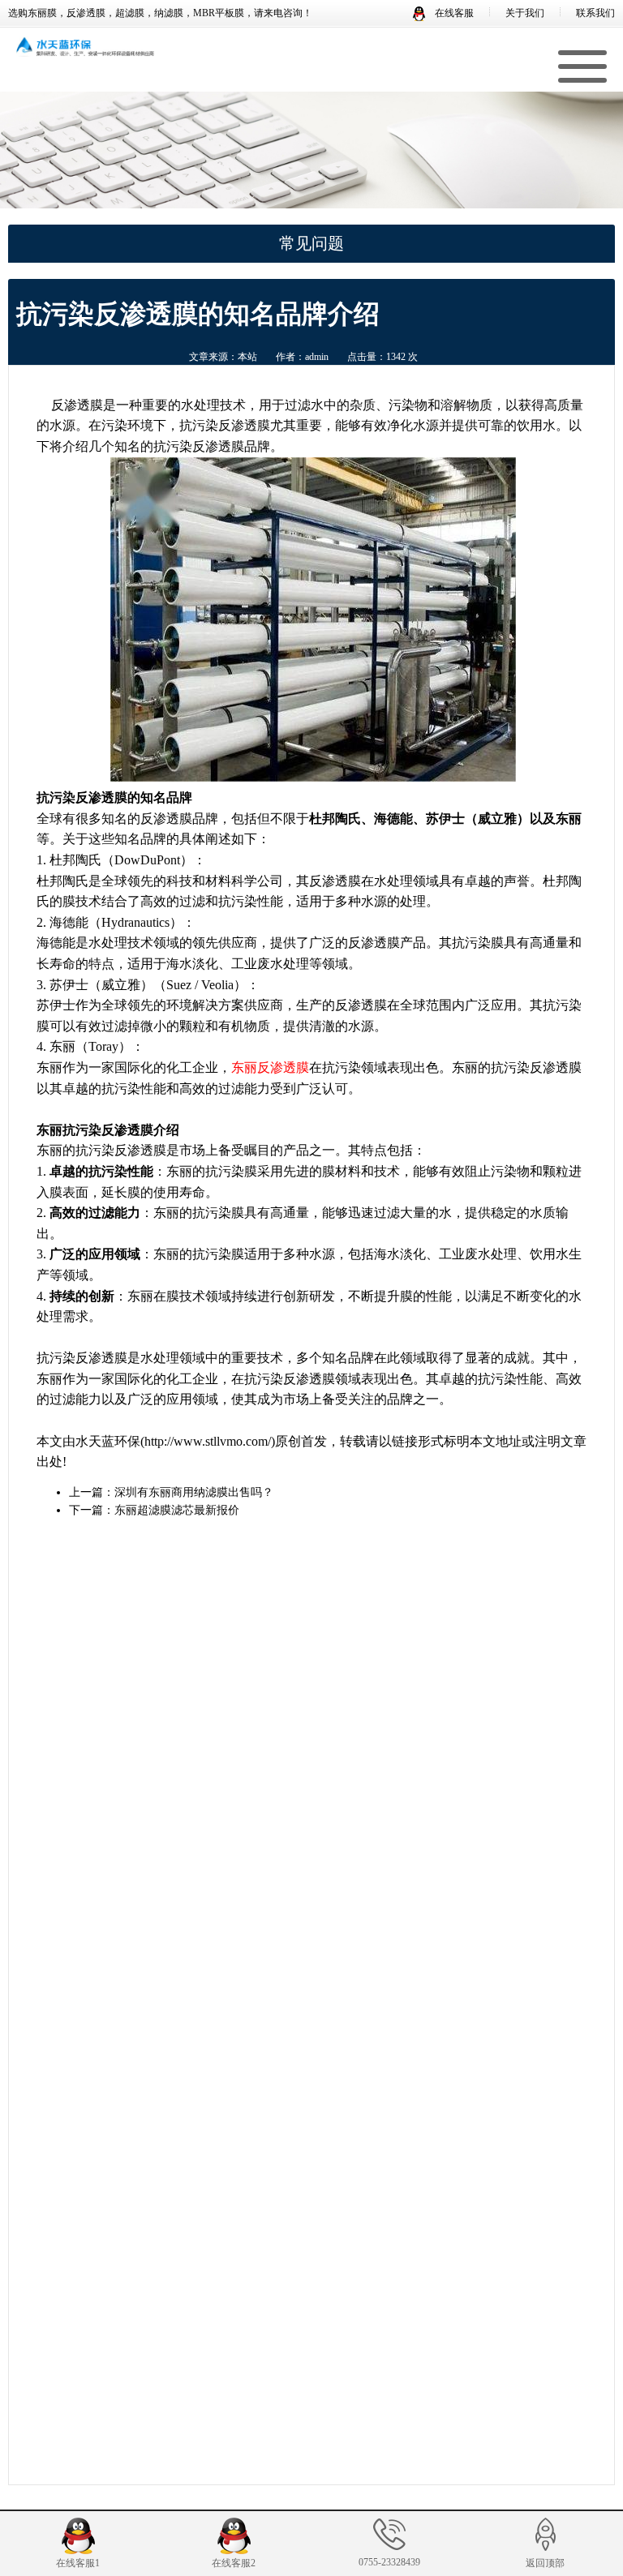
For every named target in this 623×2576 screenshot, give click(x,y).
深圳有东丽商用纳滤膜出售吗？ (194, 1492)
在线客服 (453, 13)
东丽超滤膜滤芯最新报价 (177, 1510)
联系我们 (595, 13)
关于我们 (525, 13)
